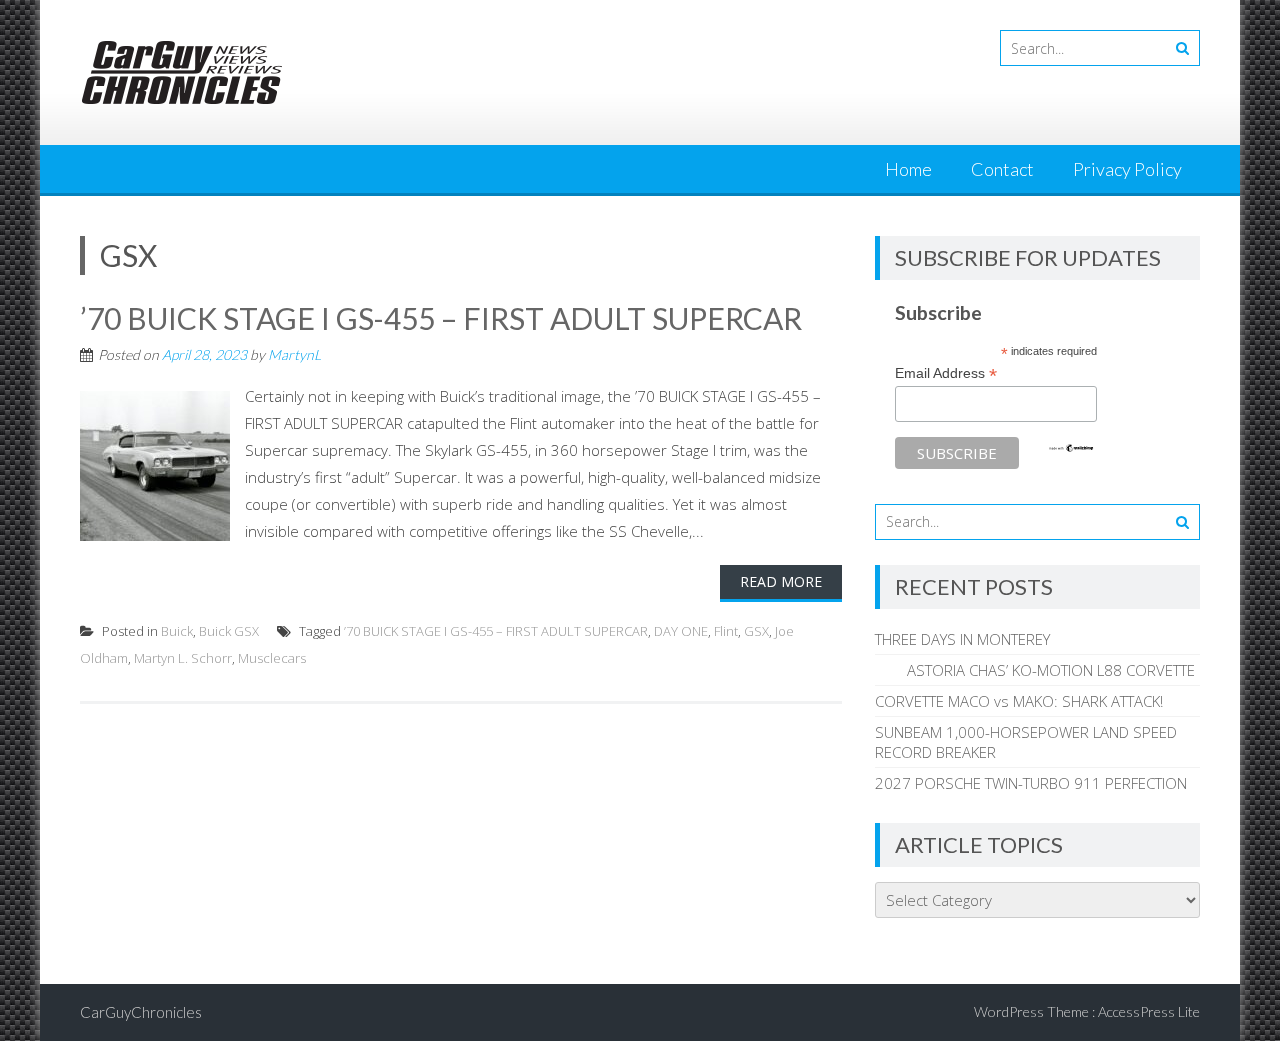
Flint (726, 631)
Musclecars (272, 658)
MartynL (294, 354)
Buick (177, 631)
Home (908, 169)
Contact (1002, 169)
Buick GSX (229, 631)
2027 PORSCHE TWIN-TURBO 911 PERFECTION (1031, 783)
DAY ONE (681, 631)
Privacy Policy (1127, 169)
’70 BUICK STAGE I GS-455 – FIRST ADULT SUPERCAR (441, 318)
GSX (756, 631)
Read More (781, 581)
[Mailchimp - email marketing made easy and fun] (1071, 448)
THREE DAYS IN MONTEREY (962, 639)
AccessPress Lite (1149, 1011)
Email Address (946, 373)
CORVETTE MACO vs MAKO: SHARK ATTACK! (1019, 701)
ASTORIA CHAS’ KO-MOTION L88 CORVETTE (1035, 670)
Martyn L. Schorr (183, 658)
